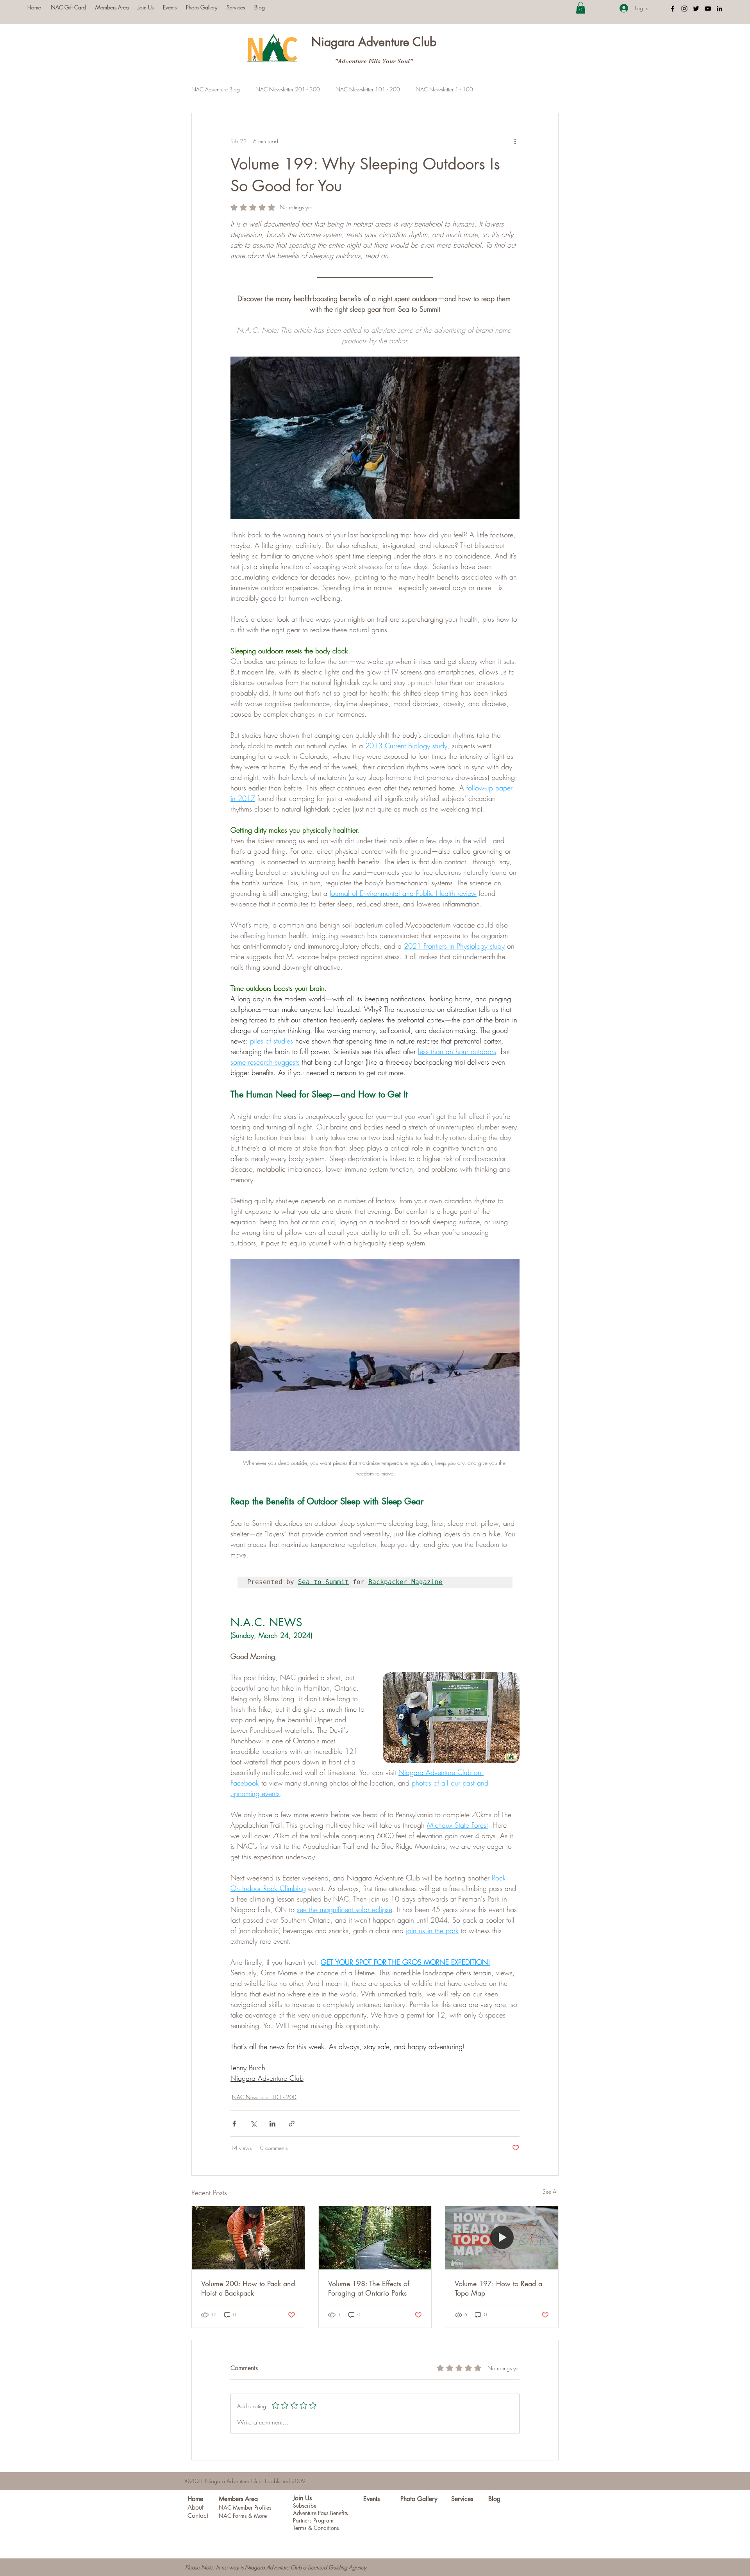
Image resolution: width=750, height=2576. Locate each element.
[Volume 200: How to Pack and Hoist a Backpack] (248, 2238)
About (196, 2507)
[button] (581, 8)
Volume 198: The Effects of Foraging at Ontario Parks (369, 2288)
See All (551, 2192)
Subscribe (305, 2506)
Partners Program (313, 2520)
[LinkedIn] (720, 9)
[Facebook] (673, 9)
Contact (198, 2516)
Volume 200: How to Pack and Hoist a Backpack (248, 2288)
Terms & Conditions (316, 2528)
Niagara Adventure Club (374, 42)
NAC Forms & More (243, 2516)
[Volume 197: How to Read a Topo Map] (502, 2238)
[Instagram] (684, 9)
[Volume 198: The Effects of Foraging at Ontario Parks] (375, 2238)
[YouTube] (708, 9)
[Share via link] (292, 2124)
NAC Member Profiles (245, 2507)
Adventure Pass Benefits (321, 2513)
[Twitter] (696, 9)
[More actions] (515, 141)
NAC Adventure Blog (216, 89)
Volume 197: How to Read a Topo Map (498, 2288)
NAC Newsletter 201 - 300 (288, 89)
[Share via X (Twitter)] (253, 2124)
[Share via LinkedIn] (272, 2124)
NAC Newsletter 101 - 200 (368, 89)
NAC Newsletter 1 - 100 (444, 89)
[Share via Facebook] (234, 2124)
